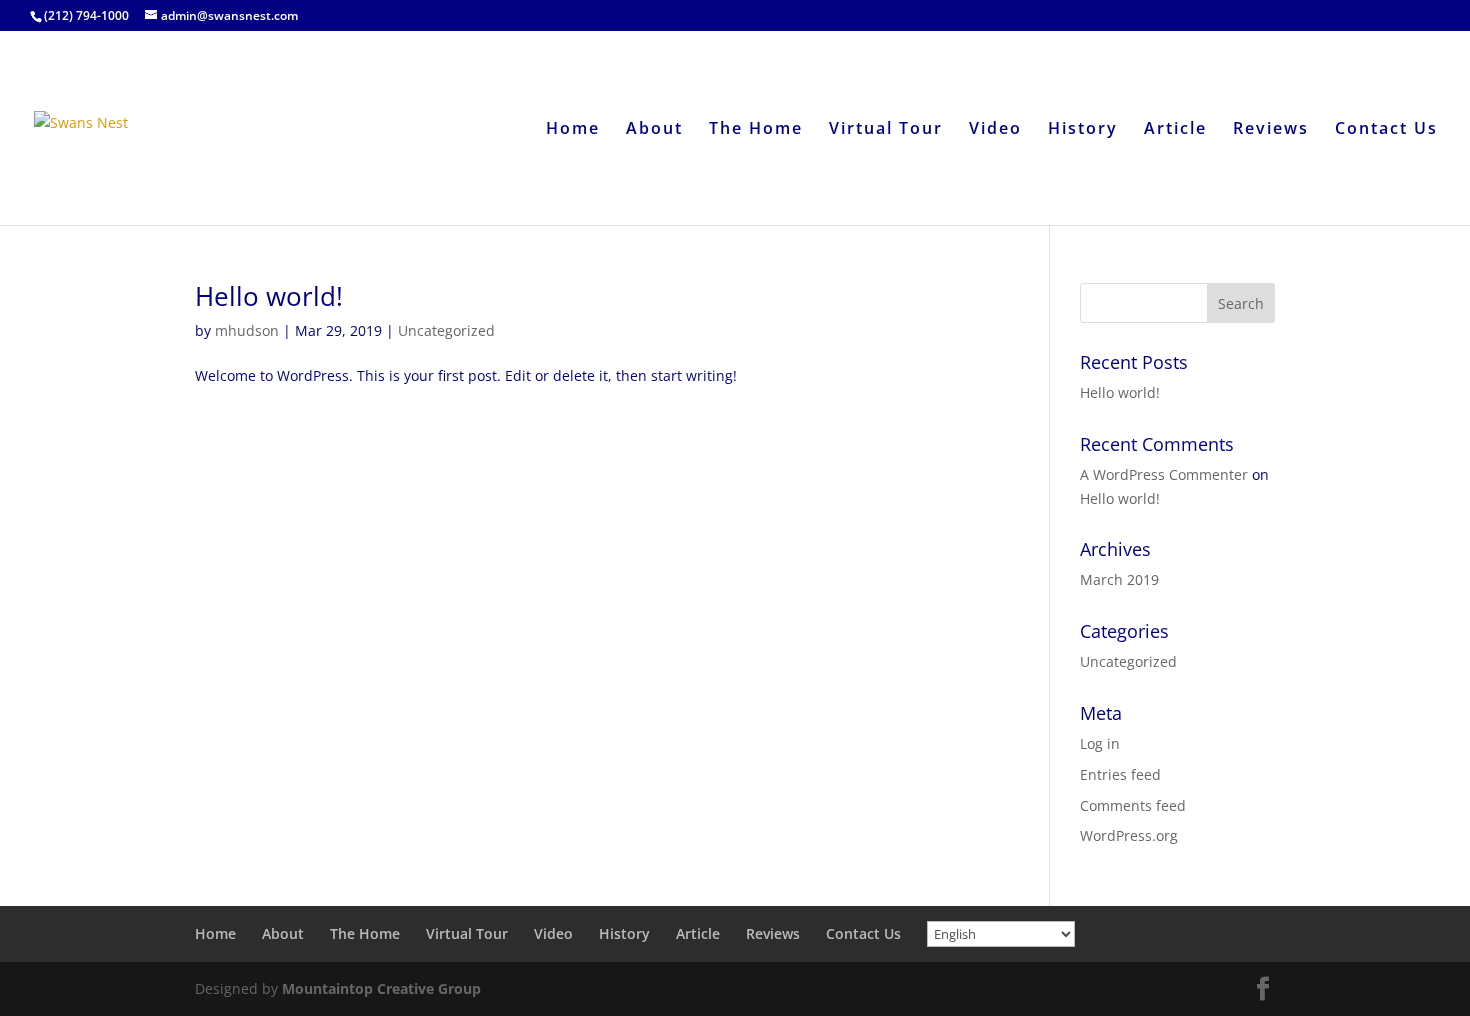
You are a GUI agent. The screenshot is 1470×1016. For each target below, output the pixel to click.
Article (1175, 130)
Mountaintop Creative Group (381, 988)
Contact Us (1386, 130)
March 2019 (1119, 579)
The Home (756, 130)
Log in (1100, 743)
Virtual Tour (886, 130)
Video (995, 130)
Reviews (1271, 130)
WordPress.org (1129, 835)
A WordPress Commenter (1164, 474)
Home (573, 130)
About (654, 130)
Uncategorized (446, 330)
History (1083, 130)
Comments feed (1133, 805)
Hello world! (269, 296)
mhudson (247, 330)
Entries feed (1120, 774)
